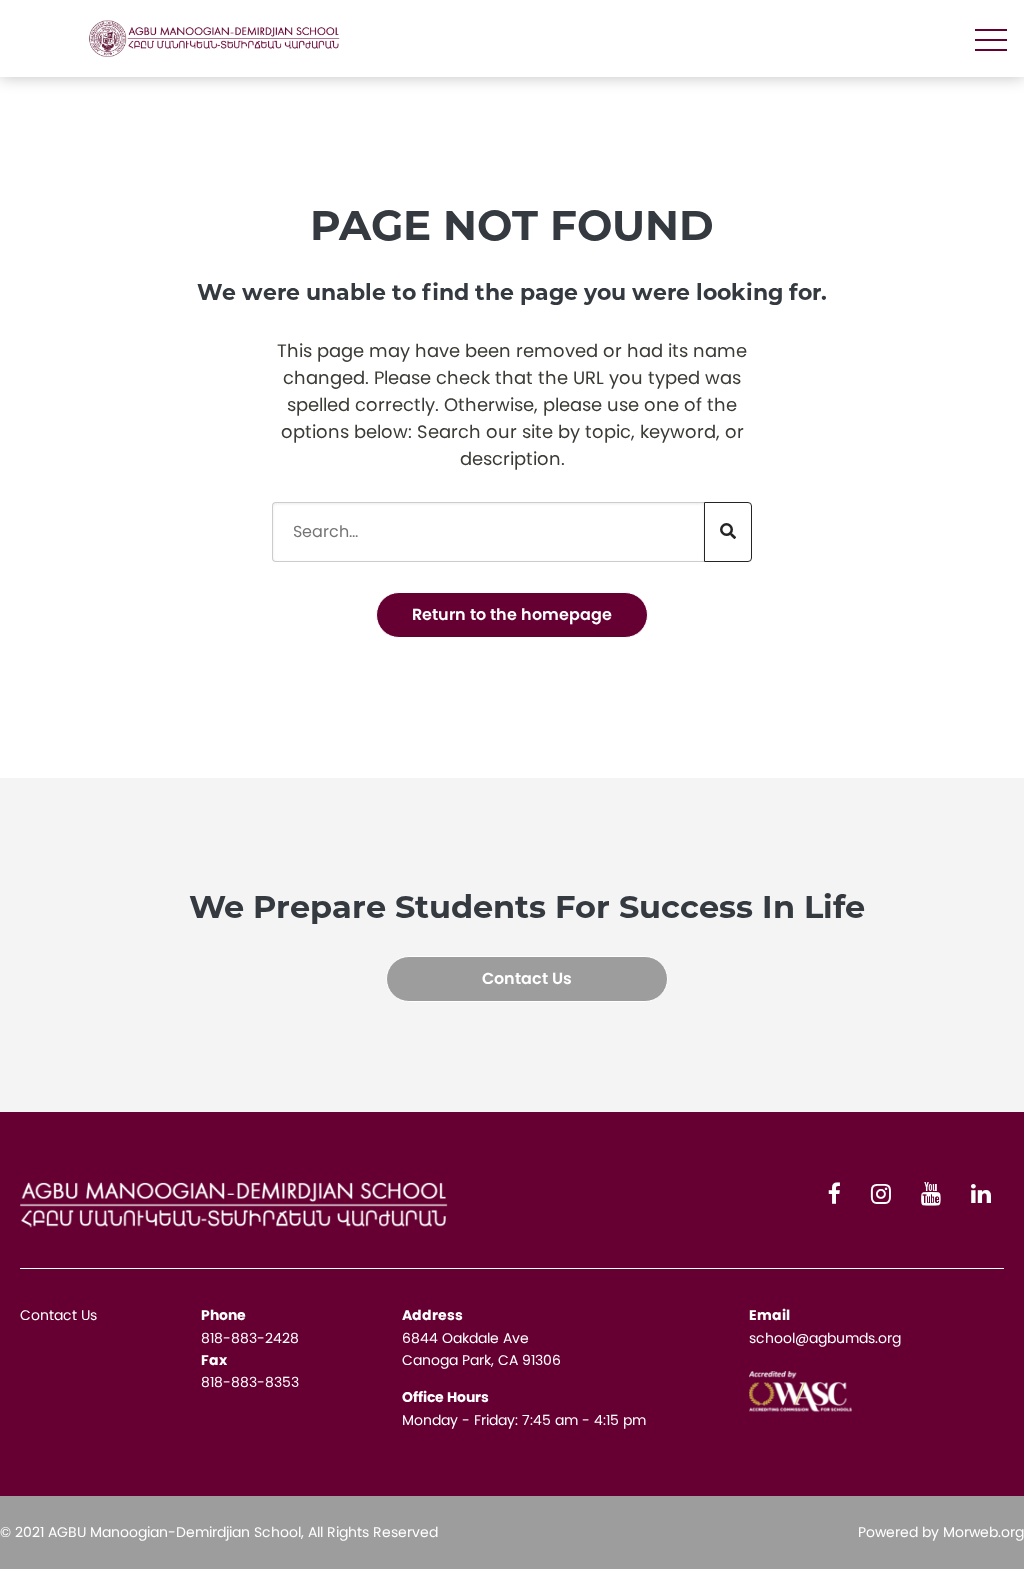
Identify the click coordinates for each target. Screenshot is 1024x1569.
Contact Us (527, 978)
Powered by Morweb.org (941, 1532)
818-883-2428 (250, 1338)
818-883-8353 (250, 1382)
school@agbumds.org (825, 1338)
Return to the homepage (512, 614)
